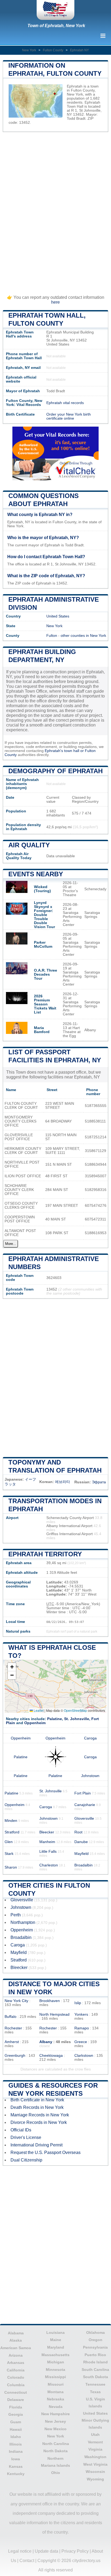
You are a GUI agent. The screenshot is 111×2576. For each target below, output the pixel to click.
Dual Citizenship (26, 2160)
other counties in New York (83, 636)
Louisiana (55, 2332)
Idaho (16, 2437)
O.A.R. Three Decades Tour (46, 974)
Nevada (56, 2407)
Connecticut (16, 2392)
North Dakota (55, 2451)
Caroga (90, 1738)
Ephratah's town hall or (65, 751)
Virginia (95, 2449)
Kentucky (16, 2474)
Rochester (13, 2028)
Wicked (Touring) (42, 889)
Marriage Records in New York (40, 2115)
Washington (95, 2457)
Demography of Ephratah (55, 771)
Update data (46, 2551)
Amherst (12, 2042)
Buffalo (11, 2017)
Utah (95, 2435)
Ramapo (82, 2028)
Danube (81, 1842)
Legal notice (20, 2551)
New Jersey (55, 2421)
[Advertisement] (55, 210)
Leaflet (38, 1710)
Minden (11, 1821)
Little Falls (48, 1852)
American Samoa (16, 2348)
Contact (27, 2561)
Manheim (47, 1842)
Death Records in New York (37, 2107)
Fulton (52, 636)
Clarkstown (84, 2056)
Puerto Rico (95, 2355)
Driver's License (26, 2137)
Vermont (95, 2442)
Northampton (23, 1922)
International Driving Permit (37, 2145)
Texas (95, 2392)
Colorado (16, 2377)
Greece (81, 2042)
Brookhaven (50, 2001)
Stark (9, 1854)
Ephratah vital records (65, 403)
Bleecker (47, 1832)
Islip (78, 2003)
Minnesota (55, 2370)
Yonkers (81, 2014)
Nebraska (55, 2399)
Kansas (16, 2466)
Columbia (16, 2385)
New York (29, 50)
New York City (16, 2001)
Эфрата (99, 1482)
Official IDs (21, 2130)
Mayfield (81, 1854)
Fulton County (53, 50)
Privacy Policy (75, 2551)
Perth (16, 1915)
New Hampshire (55, 2414)
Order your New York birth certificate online (69, 416)
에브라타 (63, 1482)
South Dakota (96, 2377)
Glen (9, 1842)
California (16, 2370)
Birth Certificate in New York (37, 2100)
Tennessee (95, 2384)
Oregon (96, 2340)
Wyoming (95, 2479)
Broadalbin (84, 1865)
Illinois (16, 2444)
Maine (56, 2340)
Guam (16, 2422)
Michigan (56, 2362)
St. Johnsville (77, 1719)
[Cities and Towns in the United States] (55, 10)
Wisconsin (95, 2472)
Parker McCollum (43, 944)
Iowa (16, 2459)
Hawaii (16, 2429)
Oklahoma (96, 2332)
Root (78, 1832)
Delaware (16, 2400)
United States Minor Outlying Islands (95, 2420)
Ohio (56, 2473)
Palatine (55, 1719)
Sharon (11, 1867)
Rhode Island (96, 2362)
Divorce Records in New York (39, 2122)
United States (58, 616)
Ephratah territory (45, 1554)
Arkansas (16, 2363)
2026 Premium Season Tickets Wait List (45, 1004)
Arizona (16, 2355)
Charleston (49, 1865)
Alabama (16, 2333)
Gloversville (84, 1819)
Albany (46, 2042)
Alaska (16, 2340)
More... (11, 1244)
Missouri (56, 2384)
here (55, 302)
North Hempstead (54, 2014)
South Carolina (95, 2370)
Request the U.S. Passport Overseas (46, 2152)
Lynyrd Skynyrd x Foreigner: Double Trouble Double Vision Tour (44, 915)
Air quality (29, 845)
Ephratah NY (79, 50)
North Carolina (56, 2444)
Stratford (12, 1832)
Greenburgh (15, 2056)
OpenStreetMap (75, 1710)
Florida (16, 2407)
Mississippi (55, 2377)
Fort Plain (83, 1793)
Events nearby (36, 874)
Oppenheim (35, 1723)
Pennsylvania (95, 2347)
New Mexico (55, 2429)
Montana (55, 2392)
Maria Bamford (42, 1030)
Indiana (16, 2451)
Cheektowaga (51, 2056)
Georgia (16, 2414)
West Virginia (95, 2464)
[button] (12, 1667)
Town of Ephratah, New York (56, 26)
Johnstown (90, 1776)
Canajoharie (85, 1805)
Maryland (56, 2347)
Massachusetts (55, 2355)
